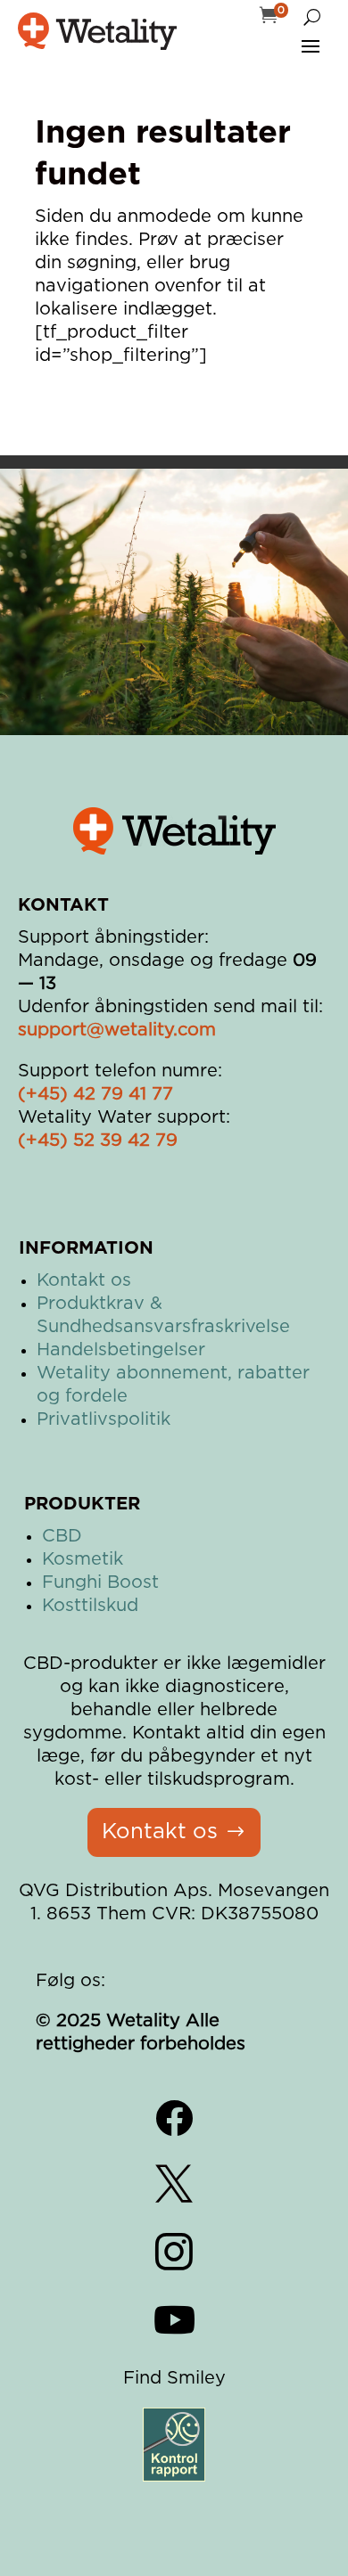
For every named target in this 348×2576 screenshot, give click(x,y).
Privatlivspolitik (104, 1419)
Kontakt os (84, 1280)
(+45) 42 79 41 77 (95, 1094)
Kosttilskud (90, 1606)
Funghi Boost (100, 1582)
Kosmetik (83, 1559)
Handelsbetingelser (121, 1350)
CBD (62, 1536)
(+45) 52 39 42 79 (98, 1141)
